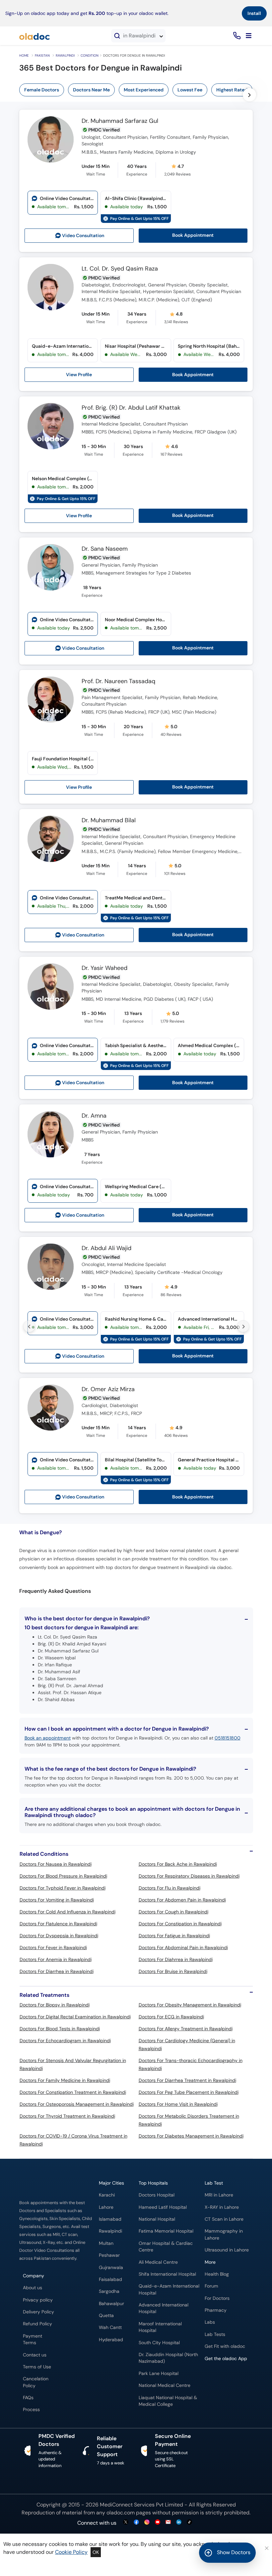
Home (24, 55)
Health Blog (217, 2274)
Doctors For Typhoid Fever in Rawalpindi (63, 1888)
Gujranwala (111, 2268)
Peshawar (109, 2255)
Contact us (35, 2355)
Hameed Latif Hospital (163, 2207)
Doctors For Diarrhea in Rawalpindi (57, 1971)
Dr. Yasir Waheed (104, 968)
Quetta (106, 2316)
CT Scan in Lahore (224, 2219)
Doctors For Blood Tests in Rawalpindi (60, 2029)
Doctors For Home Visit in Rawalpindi (178, 2104)
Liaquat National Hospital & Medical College (168, 2401)
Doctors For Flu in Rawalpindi (170, 1888)
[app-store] (235, 2378)
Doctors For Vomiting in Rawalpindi (57, 1900)
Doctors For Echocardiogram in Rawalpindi (65, 2041)
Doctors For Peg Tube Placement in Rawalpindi (189, 2092)
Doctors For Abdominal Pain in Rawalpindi (183, 1947)
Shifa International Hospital (167, 2274)
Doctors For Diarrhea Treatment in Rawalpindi (187, 2080)
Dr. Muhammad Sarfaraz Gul (120, 121)
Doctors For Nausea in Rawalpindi (56, 1864)
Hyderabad (111, 2340)
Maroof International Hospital (160, 2327)
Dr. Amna (94, 1116)
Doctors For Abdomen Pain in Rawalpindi (182, 1900)
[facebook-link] (136, 2523)
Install (254, 13)
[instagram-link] (147, 2523)
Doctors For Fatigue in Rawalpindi (174, 1936)
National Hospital (157, 2219)
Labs (210, 2322)
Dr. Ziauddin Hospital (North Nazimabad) (168, 2358)
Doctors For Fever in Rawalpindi (53, 1947)
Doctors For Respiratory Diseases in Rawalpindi (189, 1876)
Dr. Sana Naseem (105, 549)
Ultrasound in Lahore (227, 2250)
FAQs (28, 2398)
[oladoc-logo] (34, 36)
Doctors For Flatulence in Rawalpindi (58, 1924)
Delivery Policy (38, 2312)
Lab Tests (215, 2334)
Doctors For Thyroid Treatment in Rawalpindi (67, 2116)
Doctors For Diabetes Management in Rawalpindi (191, 2136)
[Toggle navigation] (249, 36)
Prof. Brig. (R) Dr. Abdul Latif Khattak (131, 408)
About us (33, 2288)
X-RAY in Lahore (222, 2207)
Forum (211, 2286)
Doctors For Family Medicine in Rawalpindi (65, 2080)
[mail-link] (168, 2523)
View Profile (79, 375)
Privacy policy (38, 2300)
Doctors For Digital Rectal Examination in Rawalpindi (75, 2017)
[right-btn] (249, 95)
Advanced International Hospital (164, 2308)
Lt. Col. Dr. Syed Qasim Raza (120, 269)
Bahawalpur (111, 2304)
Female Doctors (42, 90)
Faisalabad (110, 2279)
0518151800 (228, 1738)
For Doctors (217, 2298)
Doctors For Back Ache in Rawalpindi (178, 1864)
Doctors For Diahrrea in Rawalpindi (176, 1959)
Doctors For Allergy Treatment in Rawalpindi (186, 2029)
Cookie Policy (71, 2552)
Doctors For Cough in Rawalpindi (173, 1912)
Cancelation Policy (36, 2382)
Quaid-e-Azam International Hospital (169, 2289)
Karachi (107, 2195)
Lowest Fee (190, 90)
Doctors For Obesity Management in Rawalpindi (190, 2005)
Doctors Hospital (157, 2195)
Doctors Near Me (91, 90)
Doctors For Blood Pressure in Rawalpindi (63, 1876)
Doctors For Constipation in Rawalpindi (180, 1924)
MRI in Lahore (219, 2195)
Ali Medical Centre (158, 2262)
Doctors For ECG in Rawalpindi (171, 2017)
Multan (106, 2243)
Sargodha (109, 2291)
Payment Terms (33, 2339)
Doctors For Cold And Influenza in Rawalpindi (68, 1912)
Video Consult (83, 236)
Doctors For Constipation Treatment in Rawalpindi (73, 2092)
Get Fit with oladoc (225, 2346)
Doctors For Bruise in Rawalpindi (173, 1971)
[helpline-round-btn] (236, 36)
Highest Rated (232, 90)
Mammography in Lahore (224, 2234)
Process (31, 2410)
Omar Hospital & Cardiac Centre (166, 2247)
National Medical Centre (165, 2385)
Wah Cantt (110, 2327)
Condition (90, 55)
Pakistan (42, 55)
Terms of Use (37, 2367)
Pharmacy (216, 2310)
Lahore (106, 2207)
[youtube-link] (158, 2523)
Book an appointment (48, 1738)
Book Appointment (193, 235)
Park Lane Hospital (159, 2374)
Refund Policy (37, 2324)
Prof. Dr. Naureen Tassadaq (118, 682)
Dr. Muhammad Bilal (109, 821)
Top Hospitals (153, 2183)
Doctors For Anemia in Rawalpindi (56, 1959)
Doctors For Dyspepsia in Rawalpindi (59, 1936)
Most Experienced (144, 90)
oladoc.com (121, 2513)
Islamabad (110, 2219)
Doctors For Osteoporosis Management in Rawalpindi (77, 2104)
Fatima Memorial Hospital (166, 2231)
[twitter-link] (126, 2523)
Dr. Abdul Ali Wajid (106, 1248)
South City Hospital (159, 2343)
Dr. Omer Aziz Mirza (108, 1389)
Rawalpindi (65, 55)
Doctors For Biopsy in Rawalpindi (55, 2005)
